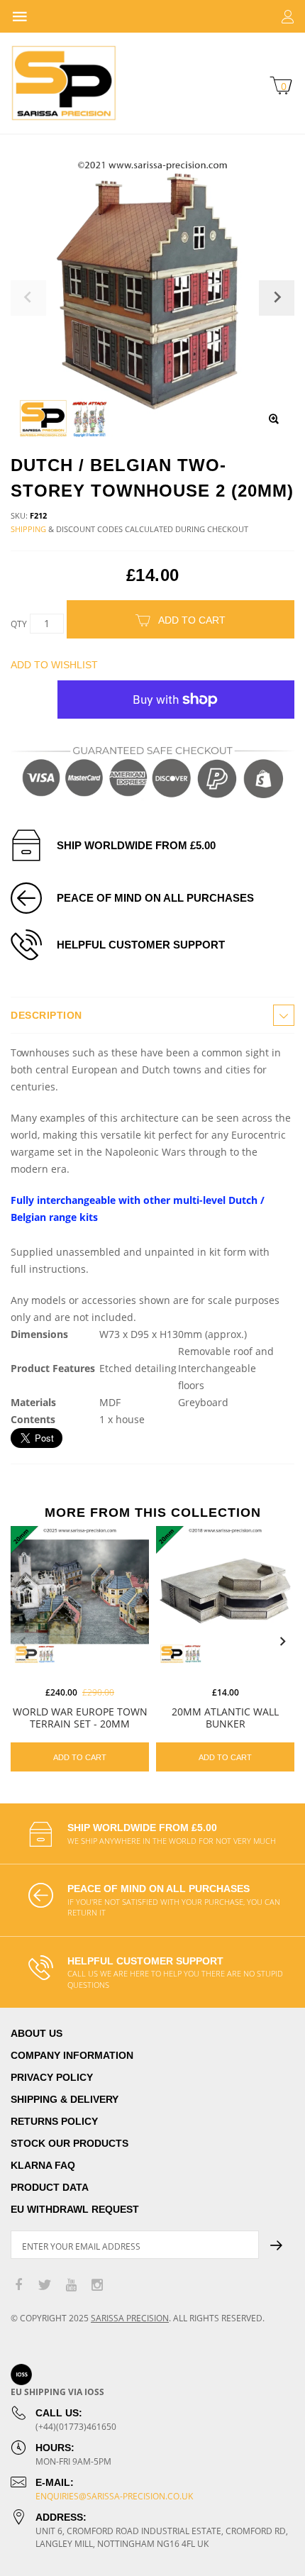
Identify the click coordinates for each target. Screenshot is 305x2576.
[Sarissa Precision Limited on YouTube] (71, 2285)
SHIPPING (28, 529)
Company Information (72, 2055)
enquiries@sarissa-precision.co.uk (114, 2496)
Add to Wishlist (54, 665)
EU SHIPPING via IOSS (57, 2392)
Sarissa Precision (130, 2318)
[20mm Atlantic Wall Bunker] (225, 1595)
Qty (19, 624)
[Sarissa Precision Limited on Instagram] (97, 2285)
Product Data (50, 2187)
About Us (37, 2033)
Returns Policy (54, 2121)
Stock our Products (70, 2143)
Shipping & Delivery (65, 2099)
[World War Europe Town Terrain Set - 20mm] (80, 1595)
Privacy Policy (52, 2077)
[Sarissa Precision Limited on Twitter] (45, 2285)
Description (46, 1015)
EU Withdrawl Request (75, 2209)
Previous (23, 1642)
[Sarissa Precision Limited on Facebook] (18, 2285)
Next (282, 1642)
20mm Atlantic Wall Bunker (225, 1718)
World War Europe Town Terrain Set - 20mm (80, 1718)
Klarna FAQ (43, 2165)
